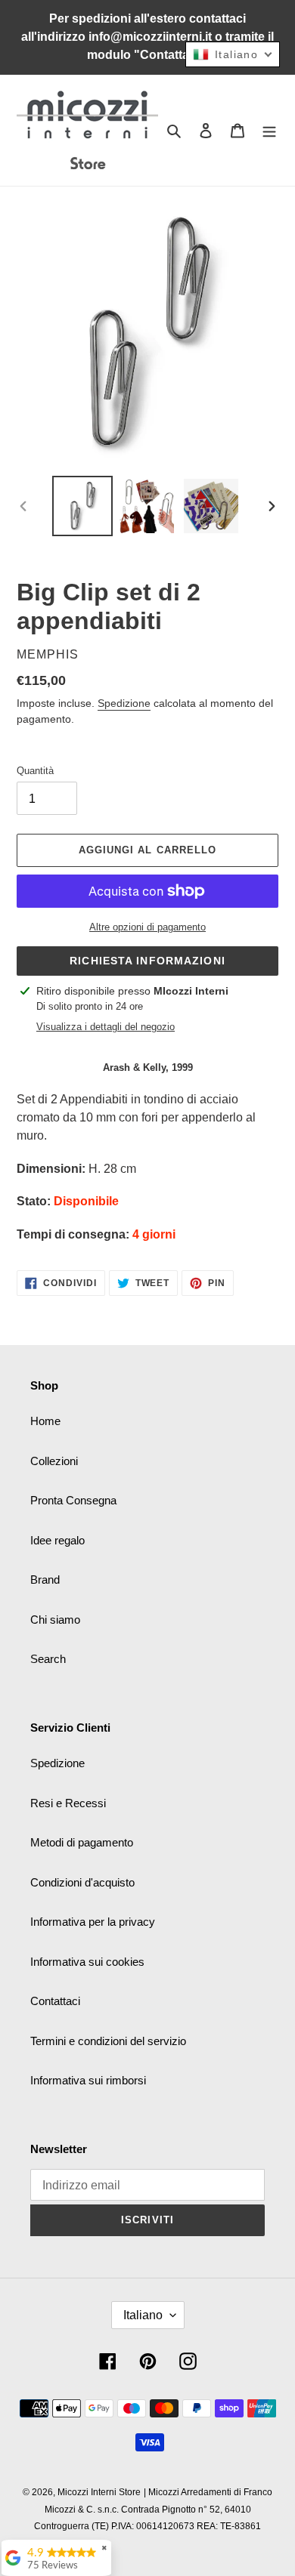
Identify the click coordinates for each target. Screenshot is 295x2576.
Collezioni (54, 1461)
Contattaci (55, 2001)
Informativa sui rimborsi (88, 2080)
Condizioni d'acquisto (82, 1882)
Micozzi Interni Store (99, 2492)
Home (45, 1421)
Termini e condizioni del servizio (108, 2041)
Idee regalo (57, 1540)
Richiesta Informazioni (147, 961)
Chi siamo (55, 1620)
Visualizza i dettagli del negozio (106, 1027)
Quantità (35, 771)
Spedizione (124, 703)
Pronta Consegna (73, 1500)
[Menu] (269, 130)
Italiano (143, 2315)
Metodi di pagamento (82, 1842)
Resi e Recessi (68, 1803)
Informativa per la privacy (93, 1922)
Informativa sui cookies (87, 1962)
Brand (45, 1580)
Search (48, 1659)
